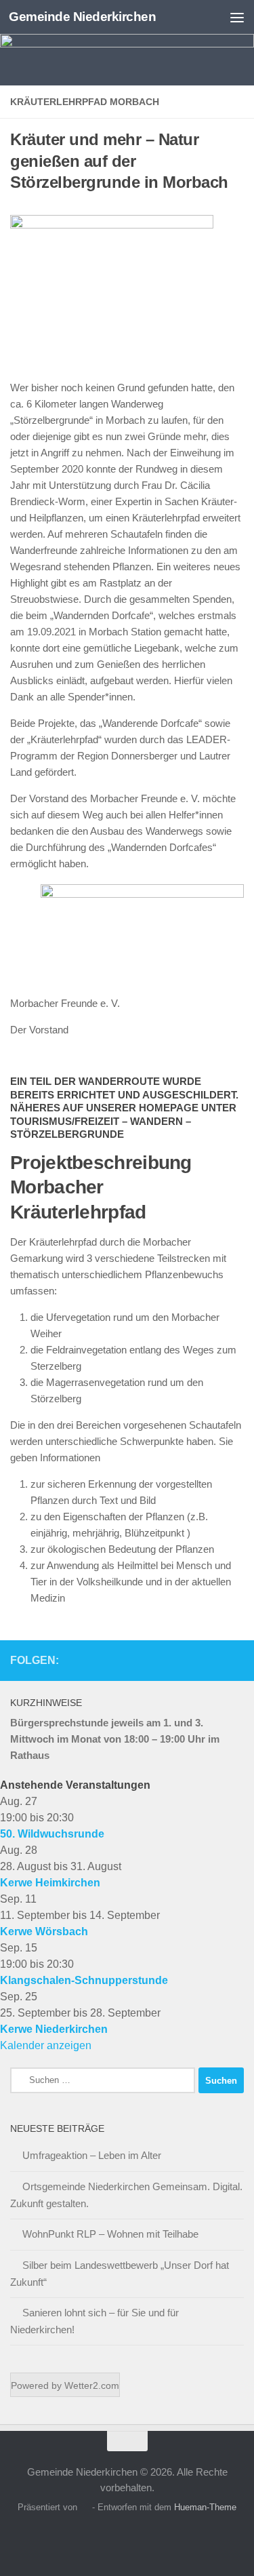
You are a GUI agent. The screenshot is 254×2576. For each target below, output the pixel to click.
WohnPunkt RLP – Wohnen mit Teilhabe (110, 2234)
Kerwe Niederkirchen (54, 2029)
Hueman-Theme (205, 2507)
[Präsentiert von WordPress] (84, 2507)
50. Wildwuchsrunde (52, 1834)
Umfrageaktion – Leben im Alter (92, 2155)
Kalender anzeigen (46, 2045)
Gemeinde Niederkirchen (82, 17)
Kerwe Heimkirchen (50, 1883)
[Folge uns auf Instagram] (236, 1660)
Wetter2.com (92, 2385)
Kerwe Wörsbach (44, 1931)
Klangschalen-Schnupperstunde (84, 1980)
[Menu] (237, 17)
